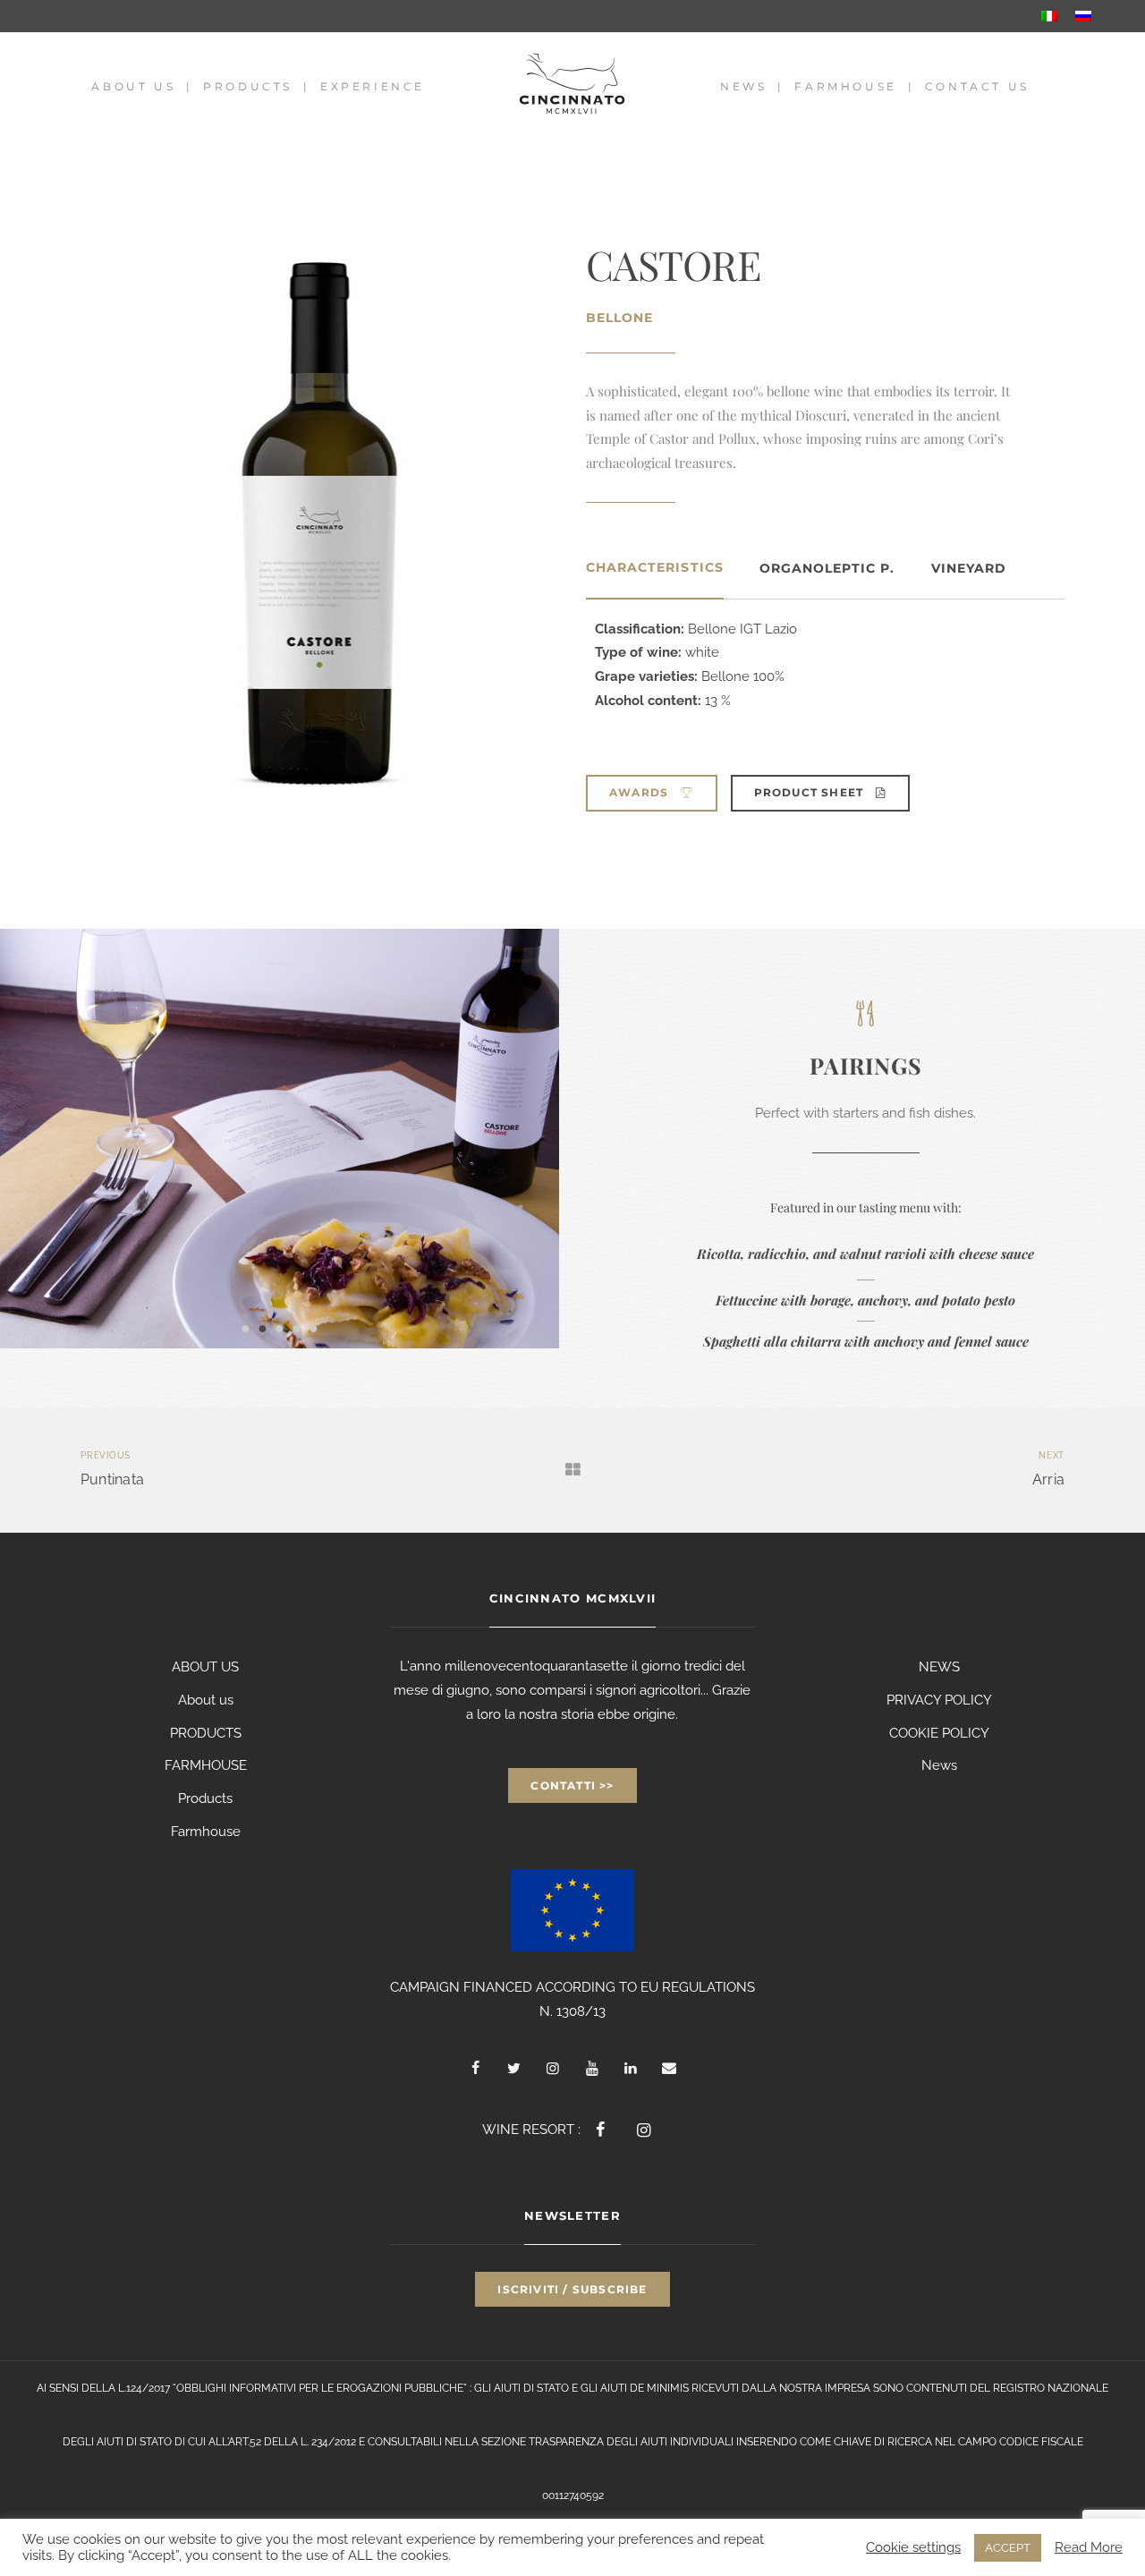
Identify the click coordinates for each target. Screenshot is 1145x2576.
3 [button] (280, 1327)
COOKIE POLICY (939, 1733)
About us (133, 86)
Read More (1089, 2547)
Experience (373, 86)
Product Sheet (811, 792)
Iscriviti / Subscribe (572, 2289)
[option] (280, 1139)
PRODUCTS (206, 1733)
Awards (640, 792)
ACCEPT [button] (1008, 2548)
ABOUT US (205, 1667)
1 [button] (246, 1327)
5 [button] (314, 1327)
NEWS (939, 1667)
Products (248, 86)
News (743, 86)
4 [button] (297, 1327)
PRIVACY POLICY (939, 1700)
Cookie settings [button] (913, 2547)
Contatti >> (572, 1785)
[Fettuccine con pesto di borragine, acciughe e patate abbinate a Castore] (280, 1139)
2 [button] (263, 1327)
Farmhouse (845, 86)
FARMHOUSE (206, 1765)
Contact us (977, 86)
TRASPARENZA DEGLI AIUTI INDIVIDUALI (631, 2442)
